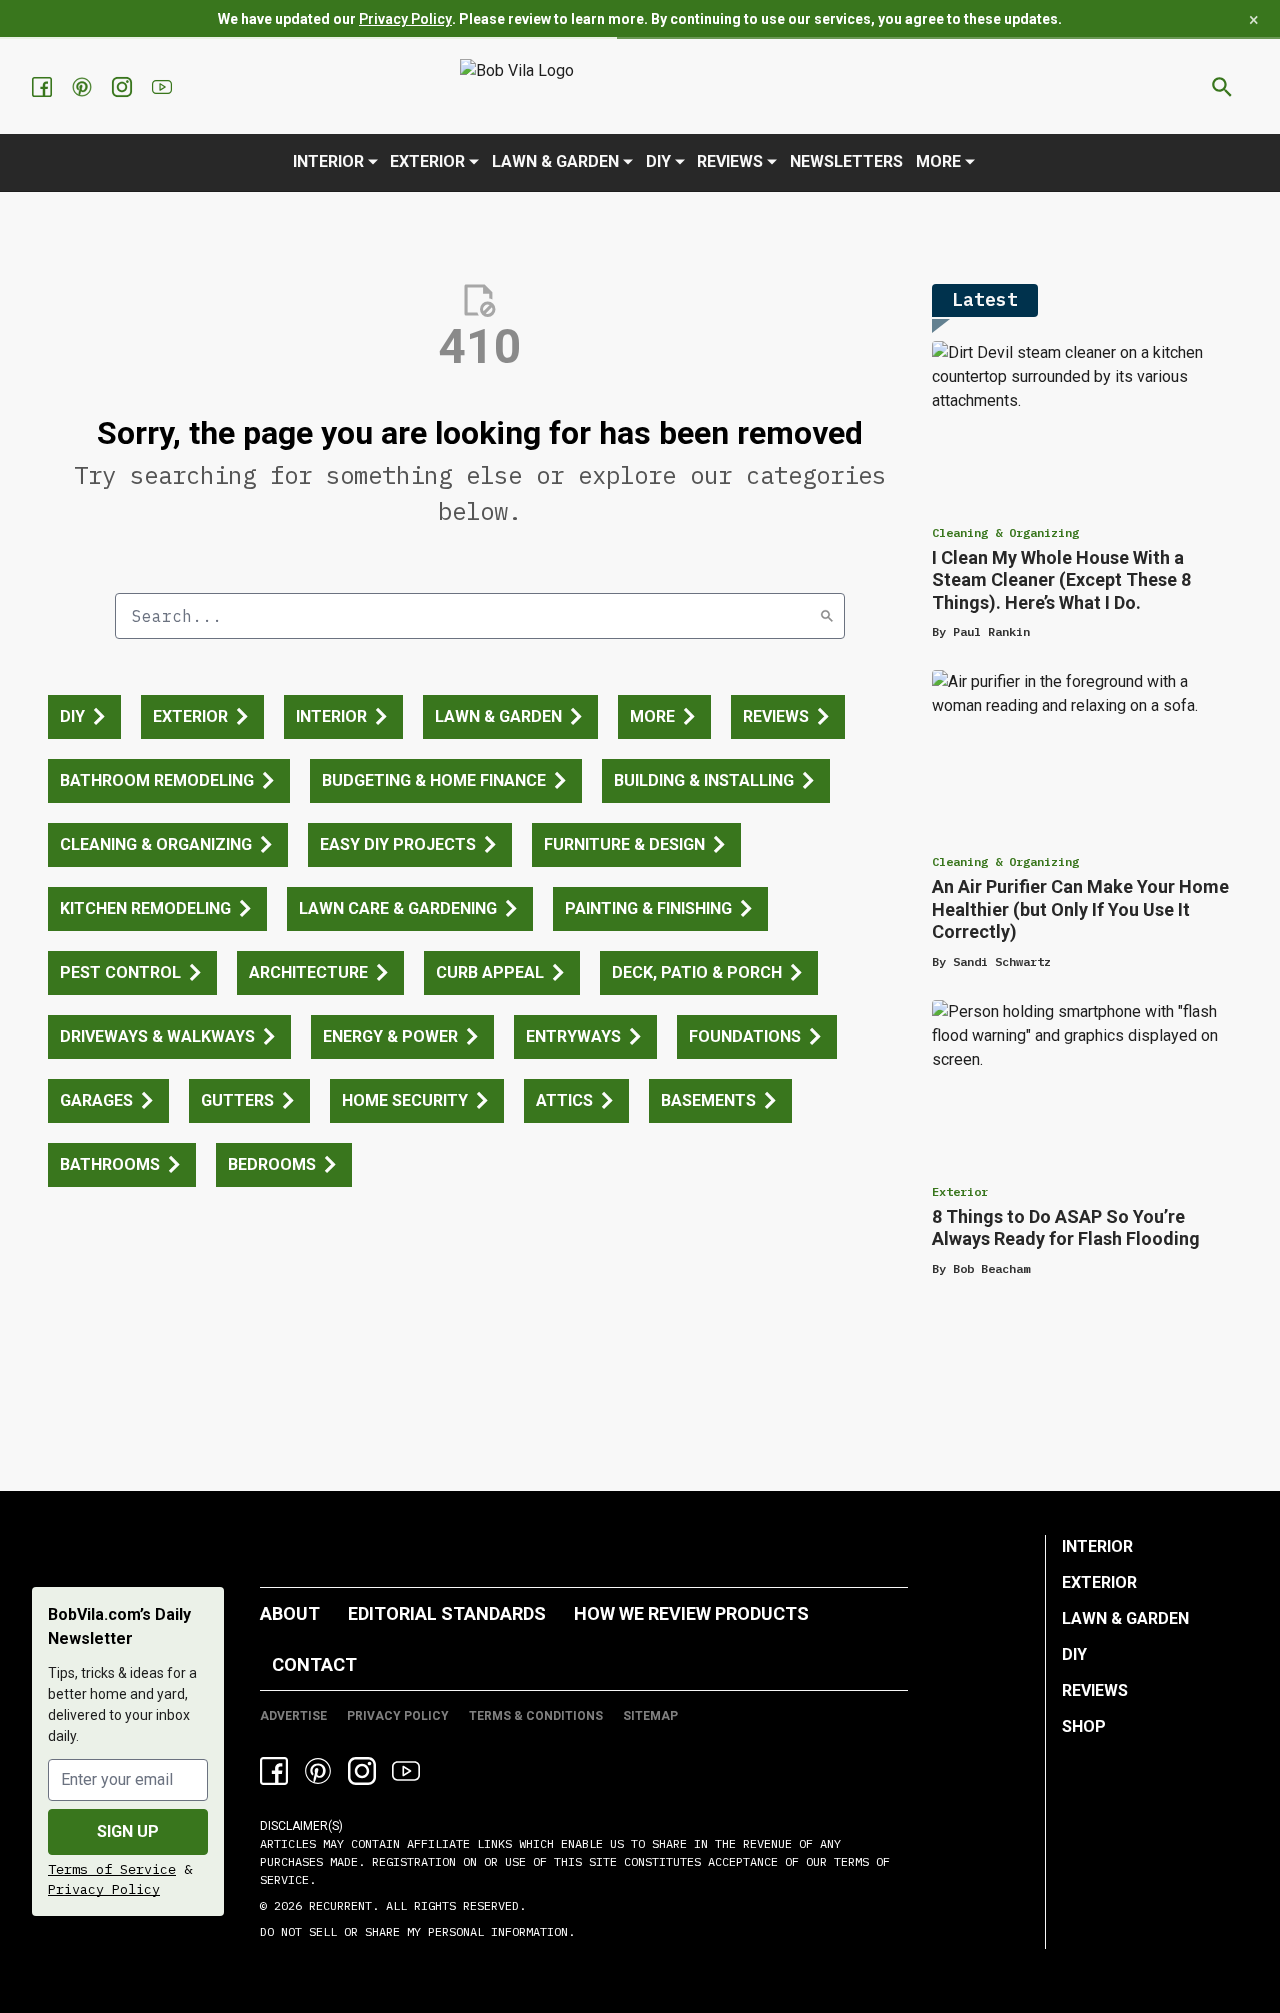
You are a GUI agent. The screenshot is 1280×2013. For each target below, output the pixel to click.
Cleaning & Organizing (1005, 532)
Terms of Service (112, 1869)
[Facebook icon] (274, 1771)
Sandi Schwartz (1002, 961)
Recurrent (337, 1905)
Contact (314, 1664)
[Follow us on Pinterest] (84, 87)
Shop (1084, 1726)
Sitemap (650, 1716)
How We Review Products (691, 1613)
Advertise (293, 1716)
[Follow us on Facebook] (44, 87)
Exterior (427, 161)
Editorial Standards (447, 1613)
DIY (658, 161)
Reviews (730, 161)
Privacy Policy (405, 19)
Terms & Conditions (536, 1716)
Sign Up (128, 1831)
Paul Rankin (991, 631)
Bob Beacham (991, 1268)
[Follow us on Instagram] (124, 87)
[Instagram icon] (362, 1771)
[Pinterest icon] (318, 1771)
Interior (328, 161)
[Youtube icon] (406, 1771)
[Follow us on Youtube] (164, 87)
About (290, 1613)
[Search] (827, 616)
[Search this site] (1222, 87)
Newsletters (846, 161)
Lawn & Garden (555, 161)
